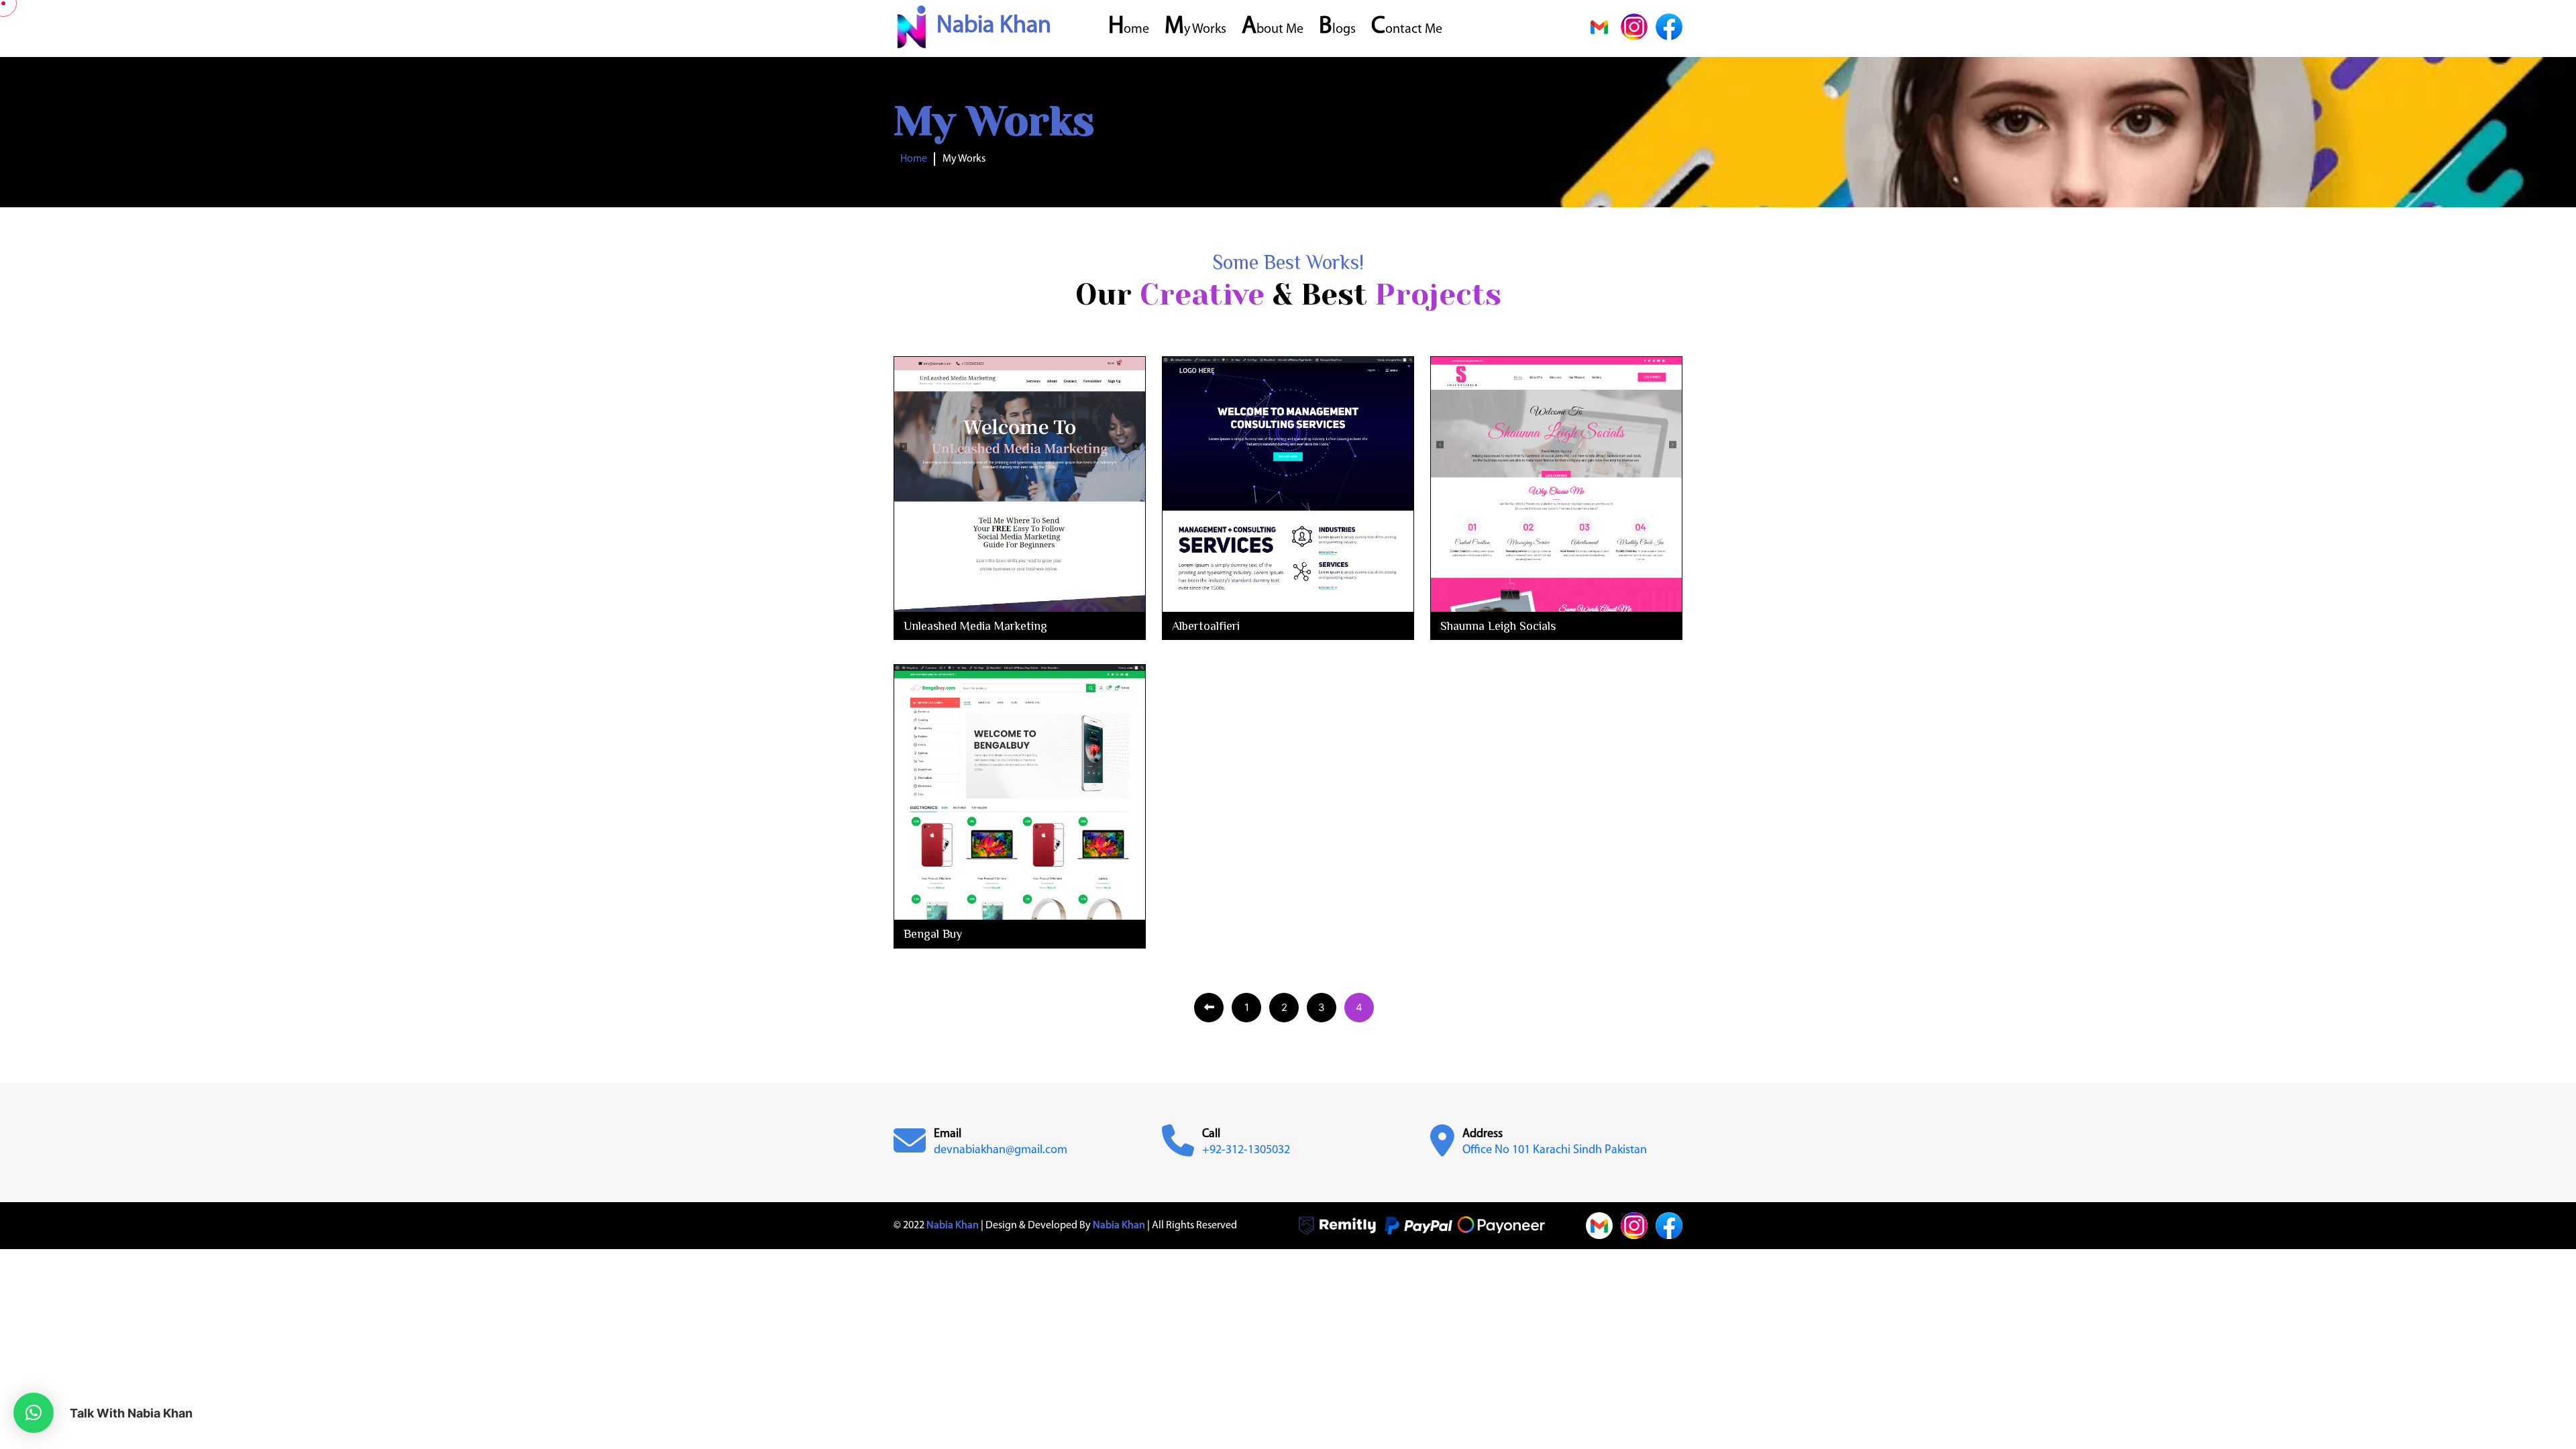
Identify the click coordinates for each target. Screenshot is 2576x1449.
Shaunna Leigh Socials (1498, 626)
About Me (1273, 30)
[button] (34, 1413)
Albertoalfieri (1206, 626)
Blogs (1337, 30)
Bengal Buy (933, 934)
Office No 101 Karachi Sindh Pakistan (1555, 1150)
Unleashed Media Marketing (975, 626)
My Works (1195, 30)
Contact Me (1407, 30)
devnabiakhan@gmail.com (1001, 1150)
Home (1129, 30)
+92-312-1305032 (1246, 1150)
